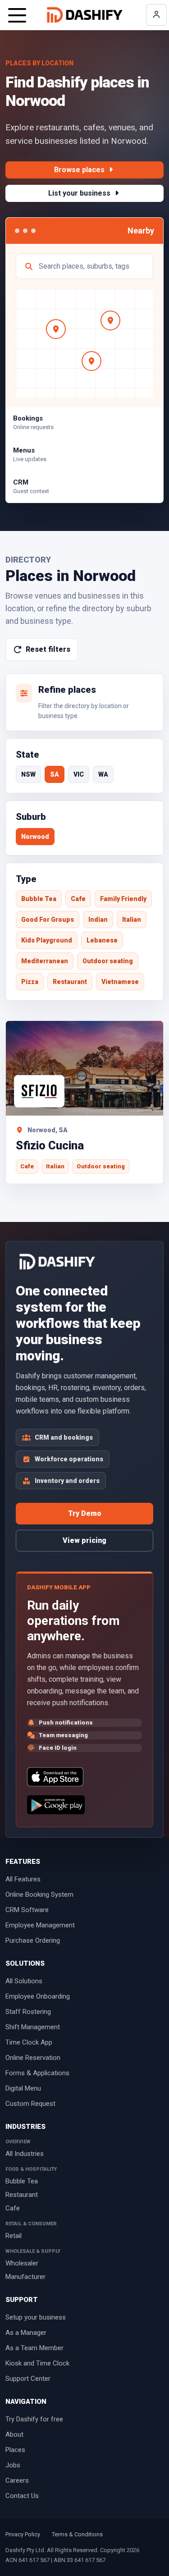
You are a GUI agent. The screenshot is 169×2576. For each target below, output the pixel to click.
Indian (98, 920)
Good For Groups (48, 920)
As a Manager (26, 2333)
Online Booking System (39, 1894)
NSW (28, 774)
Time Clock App (29, 2042)
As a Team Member (34, 2348)
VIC (79, 774)
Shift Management (33, 2027)
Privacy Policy (23, 2534)
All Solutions (24, 1981)
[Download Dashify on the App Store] (55, 1777)
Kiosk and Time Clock (37, 2363)
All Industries (25, 2154)
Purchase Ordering (33, 1940)
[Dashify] (85, 15)
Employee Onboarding (38, 1996)
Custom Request (30, 2104)
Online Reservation (33, 2058)
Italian (132, 920)
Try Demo (85, 1513)
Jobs (13, 2465)
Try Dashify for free (34, 2419)
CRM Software (27, 1910)
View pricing (84, 1540)
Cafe (78, 899)
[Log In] (156, 15)
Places (15, 2450)
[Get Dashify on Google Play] (56, 1805)
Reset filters (48, 649)
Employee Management (40, 1925)
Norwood (35, 837)
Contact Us (22, 2496)
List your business (80, 193)
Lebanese (102, 940)
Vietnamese (120, 982)
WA (103, 774)
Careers (17, 2480)
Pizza (30, 982)
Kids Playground (47, 940)
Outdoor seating (108, 961)
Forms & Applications (37, 2073)
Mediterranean (45, 961)
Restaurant (70, 982)
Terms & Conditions (77, 2534)
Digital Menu (23, 2088)
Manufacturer (25, 2277)
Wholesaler (22, 2263)
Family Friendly (123, 899)
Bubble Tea (39, 899)
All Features (23, 1879)
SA (55, 774)
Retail (14, 2236)
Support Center (28, 2379)
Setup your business (36, 2317)
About (14, 2434)
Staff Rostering (28, 2012)
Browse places (80, 170)
